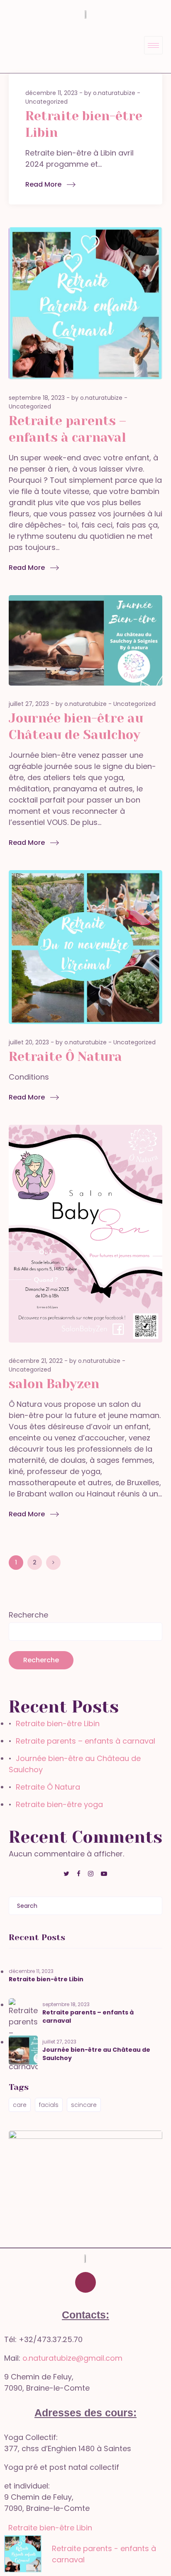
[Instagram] (85, 2282)
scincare (84, 2105)
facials (49, 2105)
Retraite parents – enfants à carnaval (85, 1741)
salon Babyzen (54, 1384)
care (20, 2105)
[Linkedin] (110, 2282)
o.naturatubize (114, 93)
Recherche (28, 1615)
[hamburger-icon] (153, 45)
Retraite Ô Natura (65, 1057)
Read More (43, 184)
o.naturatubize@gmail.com (72, 2358)
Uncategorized (46, 102)
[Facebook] (61, 2282)
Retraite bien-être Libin (58, 1723)
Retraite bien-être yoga (59, 1804)
